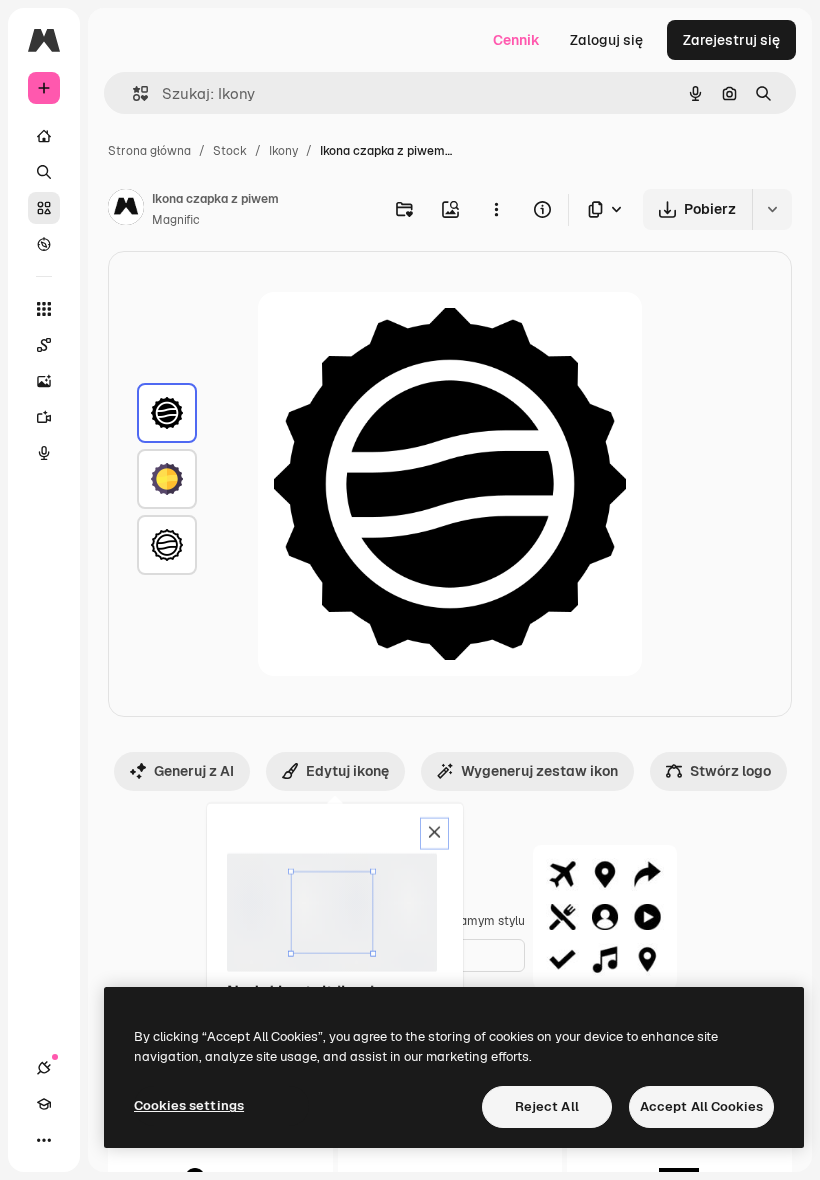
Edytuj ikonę (347, 771)
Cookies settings (189, 1105)
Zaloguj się (606, 40)
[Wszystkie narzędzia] (44, 309)
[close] (434, 834)
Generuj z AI (194, 771)
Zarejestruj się (731, 40)
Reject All (547, 1106)
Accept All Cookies (701, 1106)
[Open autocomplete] (132, 93)
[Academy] (44, 1104)
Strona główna (149, 151)
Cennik (516, 40)
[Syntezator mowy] (44, 453)
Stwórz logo (730, 771)
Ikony (283, 151)
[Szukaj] (44, 172)
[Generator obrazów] (44, 381)
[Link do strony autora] (126, 210)
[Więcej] (44, 1140)
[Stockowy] (44, 208)
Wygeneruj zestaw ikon (539, 771)
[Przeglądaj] (44, 244)
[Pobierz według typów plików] (606, 209)
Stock (230, 151)
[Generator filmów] (44, 417)
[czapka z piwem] (167, 413)
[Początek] (44, 136)
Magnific (176, 220)
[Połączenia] (44, 1068)
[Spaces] (44, 345)
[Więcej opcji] (496, 209)
